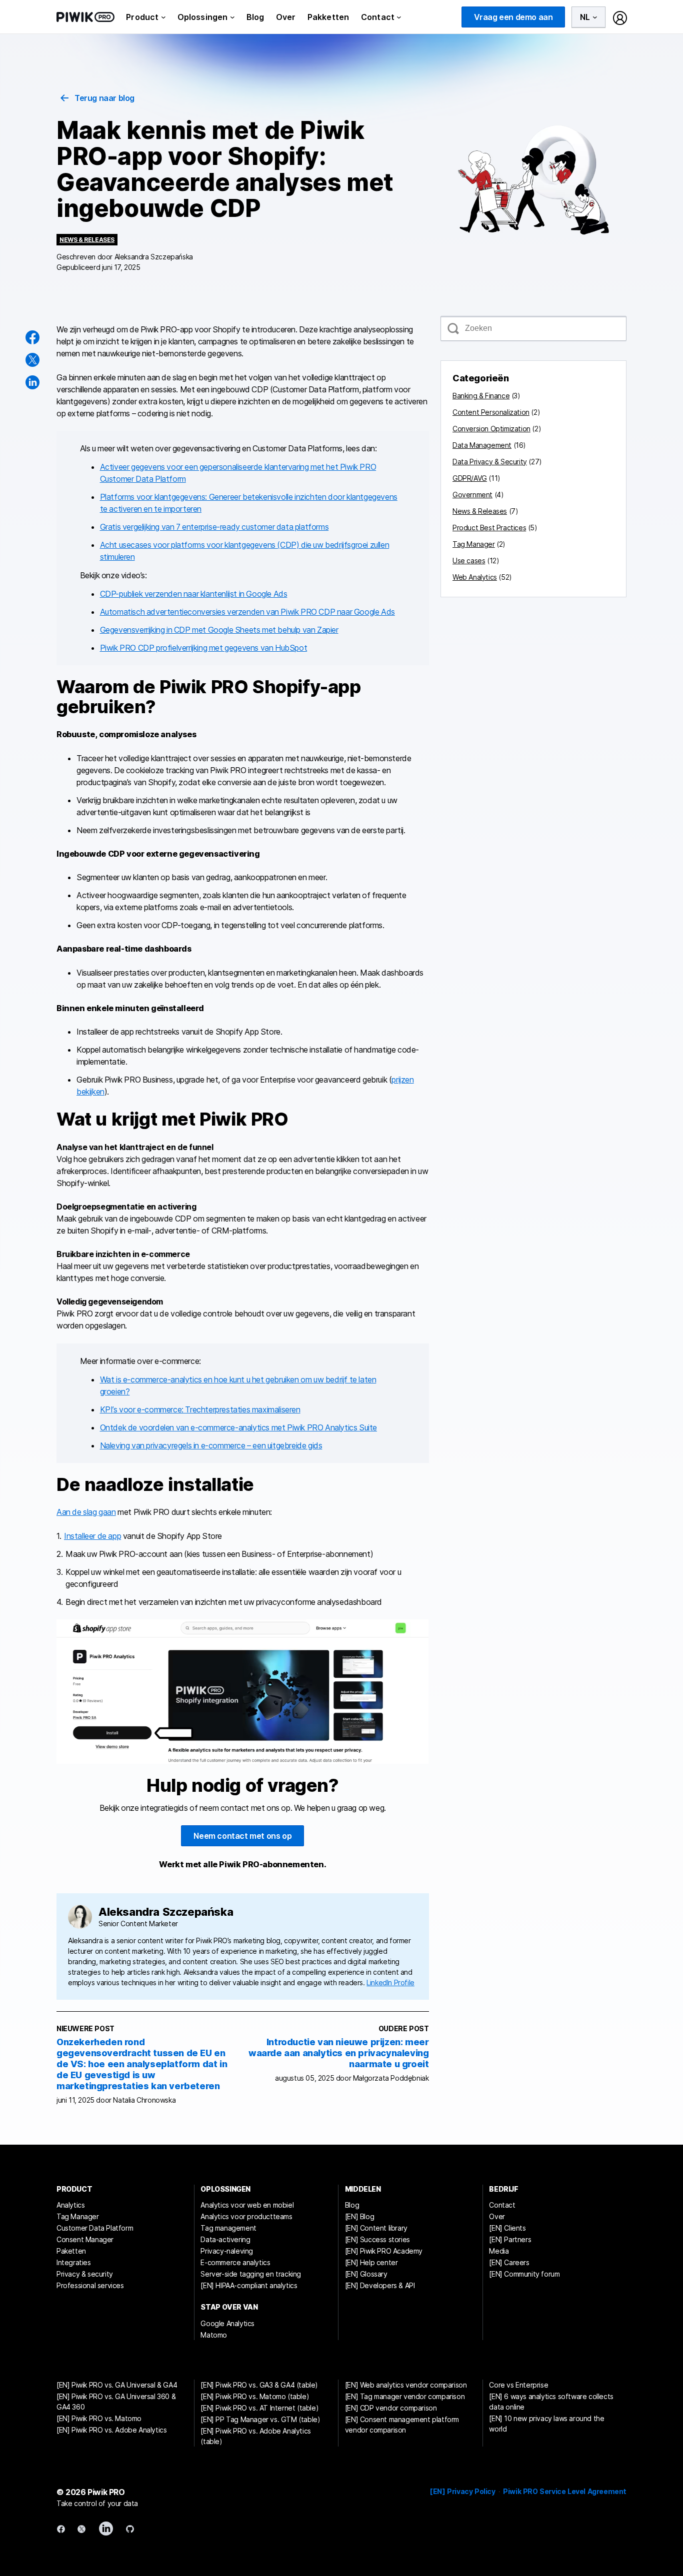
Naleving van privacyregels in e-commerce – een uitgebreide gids (211, 1445)
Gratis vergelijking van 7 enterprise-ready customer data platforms (214, 527)
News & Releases (87, 240)
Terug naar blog (104, 98)
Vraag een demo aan (513, 17)
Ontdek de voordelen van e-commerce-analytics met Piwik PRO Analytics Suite (238, 1427)
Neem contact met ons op (242, 1836)
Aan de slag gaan (86, 1512)
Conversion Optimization (491, 429)
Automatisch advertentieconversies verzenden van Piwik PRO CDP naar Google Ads (247, 612)
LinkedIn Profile (390, 1982)
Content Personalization (491, 412)
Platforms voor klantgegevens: (153, 497)
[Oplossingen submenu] (232, 17)
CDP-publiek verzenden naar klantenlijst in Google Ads (194, 594)
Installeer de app (92, 1536)
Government (472, 495)
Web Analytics (475, 577)
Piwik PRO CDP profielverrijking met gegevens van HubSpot (204, 648)
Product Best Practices (489, 528)
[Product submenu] (163, 17)
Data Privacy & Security (490, 462)
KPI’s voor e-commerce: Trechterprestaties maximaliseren (200, 1409)
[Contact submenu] (399, 17)
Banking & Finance (481, 396)
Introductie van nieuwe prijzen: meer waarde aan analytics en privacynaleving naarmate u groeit (338, 2053)
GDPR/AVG (470, 478)
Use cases (469, 561)
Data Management (482, 445)
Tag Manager (474, 544)
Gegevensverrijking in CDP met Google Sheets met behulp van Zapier (219, 630)
